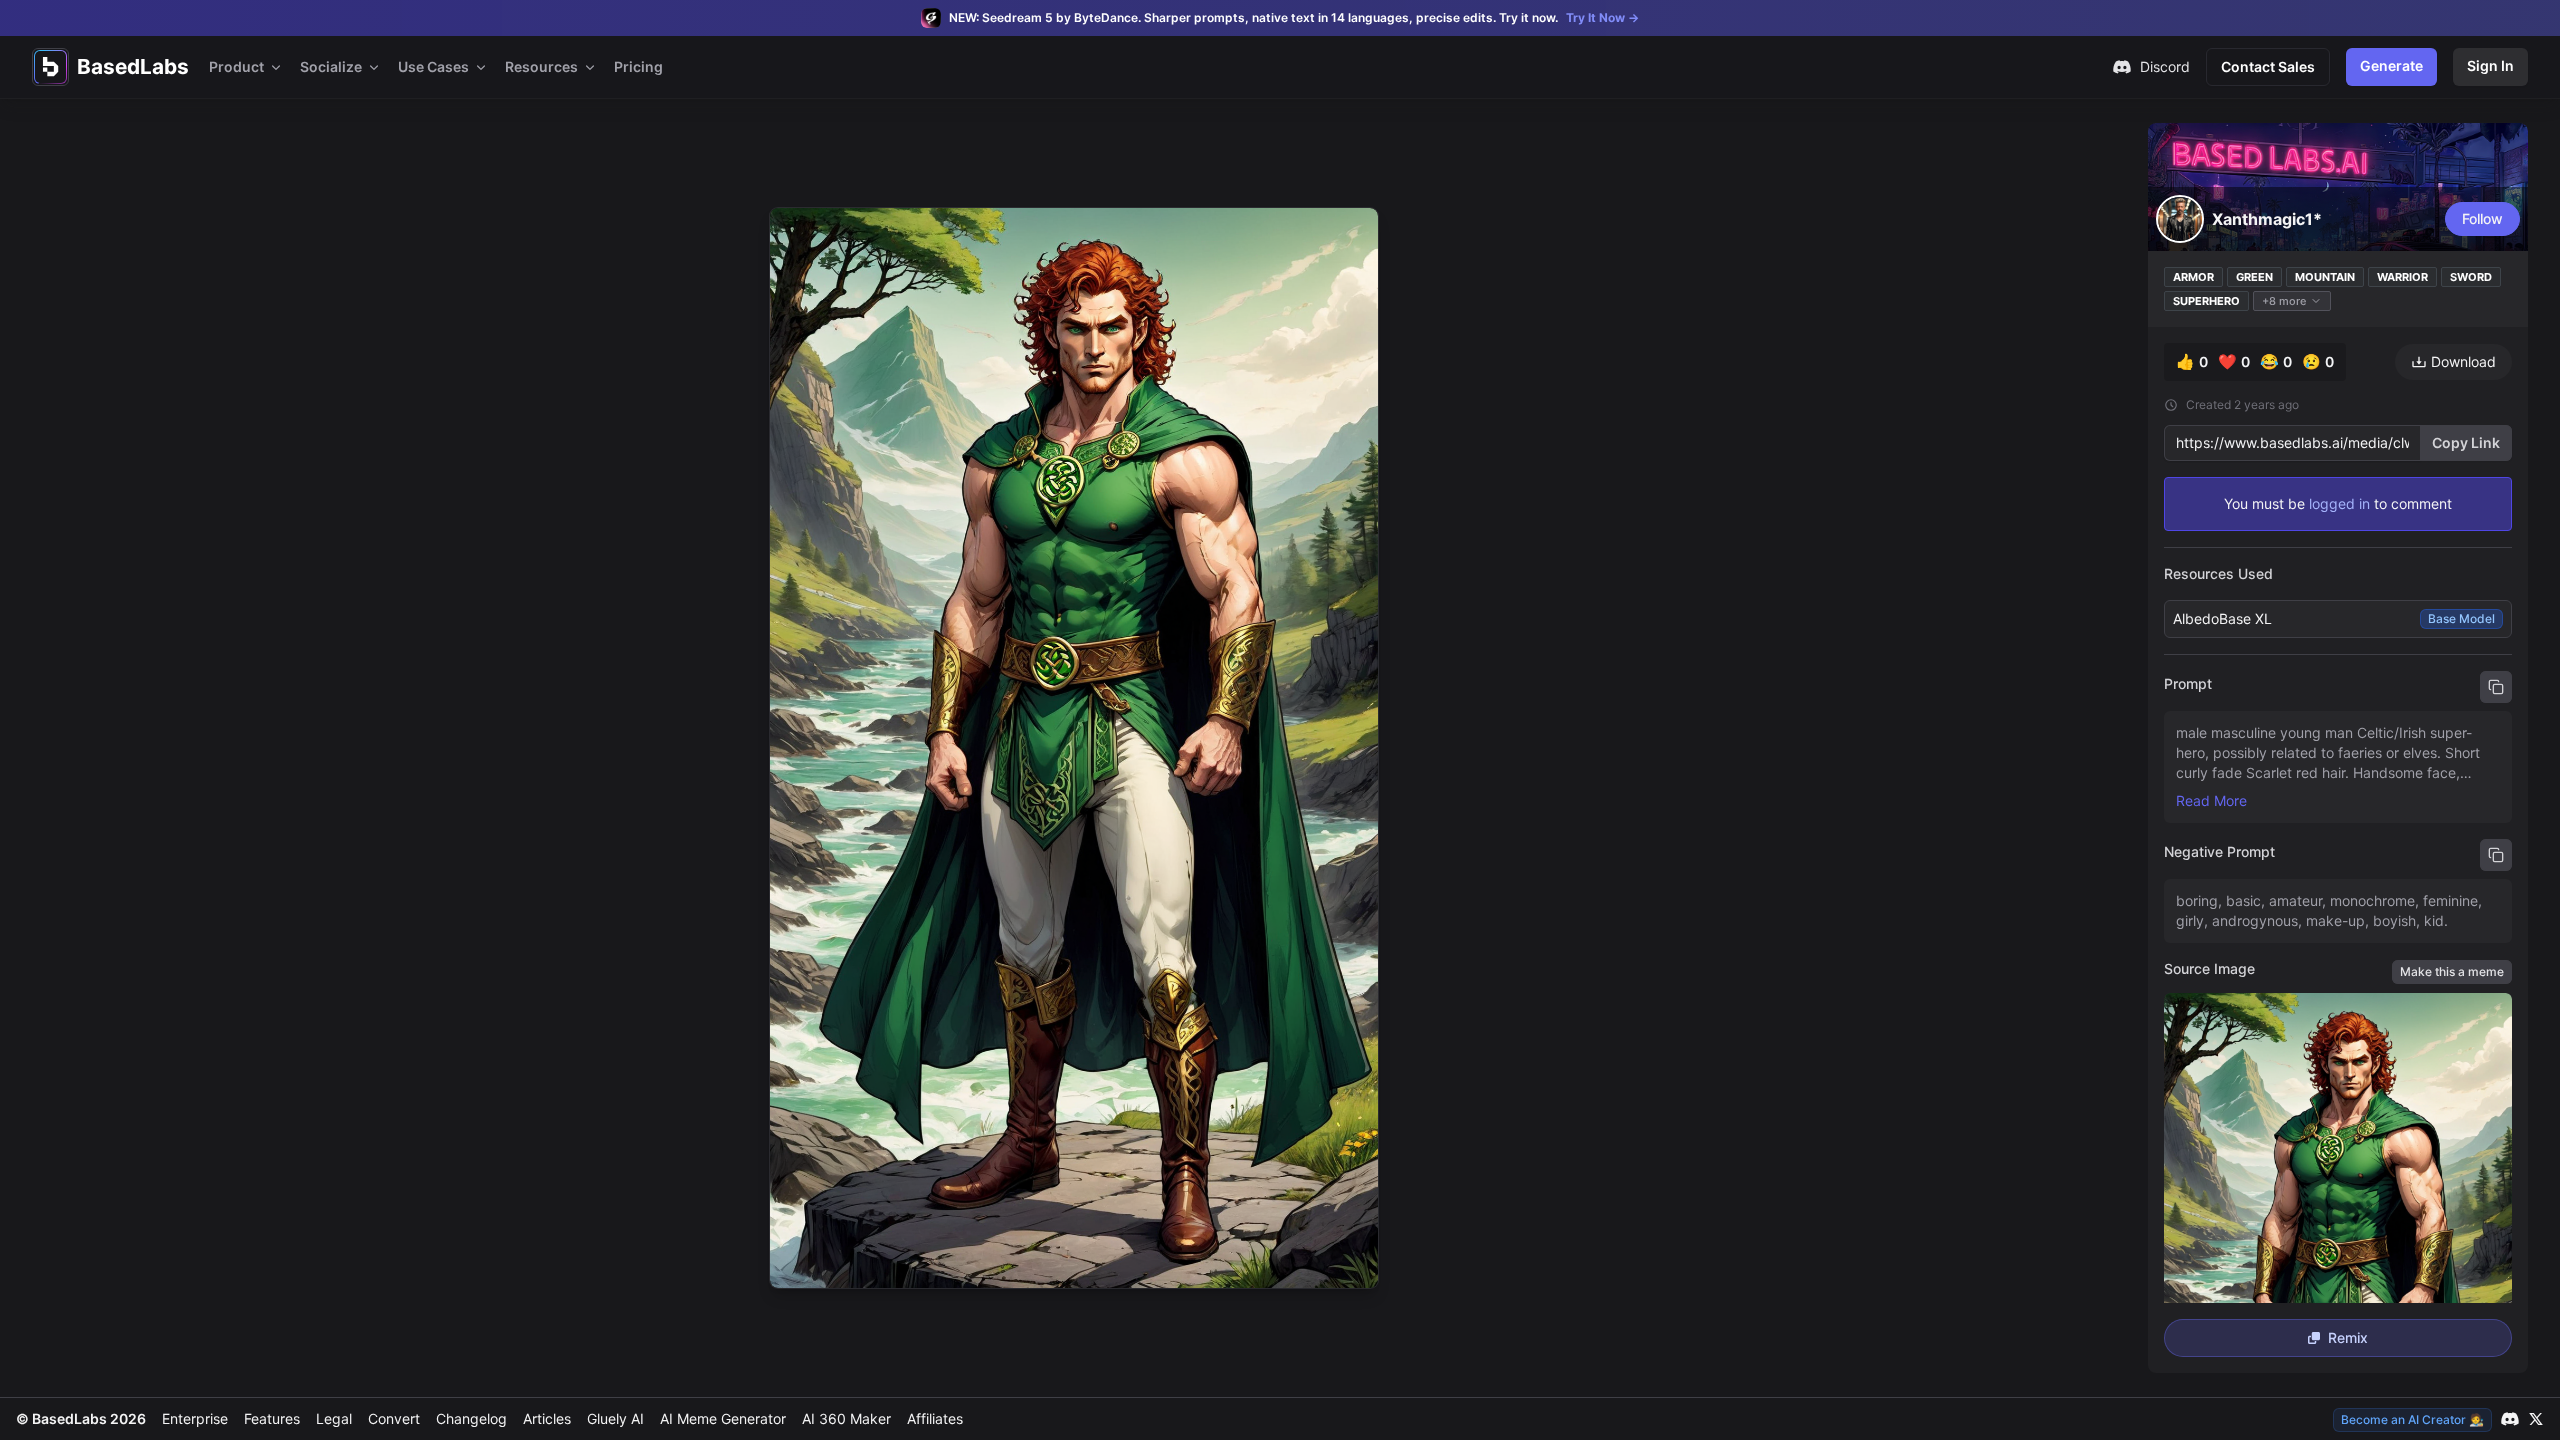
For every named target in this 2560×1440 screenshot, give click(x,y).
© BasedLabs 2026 (81, 1418)
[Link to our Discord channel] (2510, 1419)
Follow (2482, 218)
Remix (2348, 1337)
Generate (2391, 65)
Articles (547, 1418)
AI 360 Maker (846, 1418)
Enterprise (195, 1418)
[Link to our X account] (2536, 1419)
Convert (394, 1418)
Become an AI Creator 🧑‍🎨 (2412, 1419)
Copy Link (2466, 442)
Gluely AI (615, 1418)
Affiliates (935, 1418)
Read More (2211, 800)
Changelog (471, 1418)
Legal (334, 1418)
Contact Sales (2268, 66)
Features (272, 1418)
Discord (2165, 66)
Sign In (2490, 65)
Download (2463, 361)
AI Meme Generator (723, 1418)
